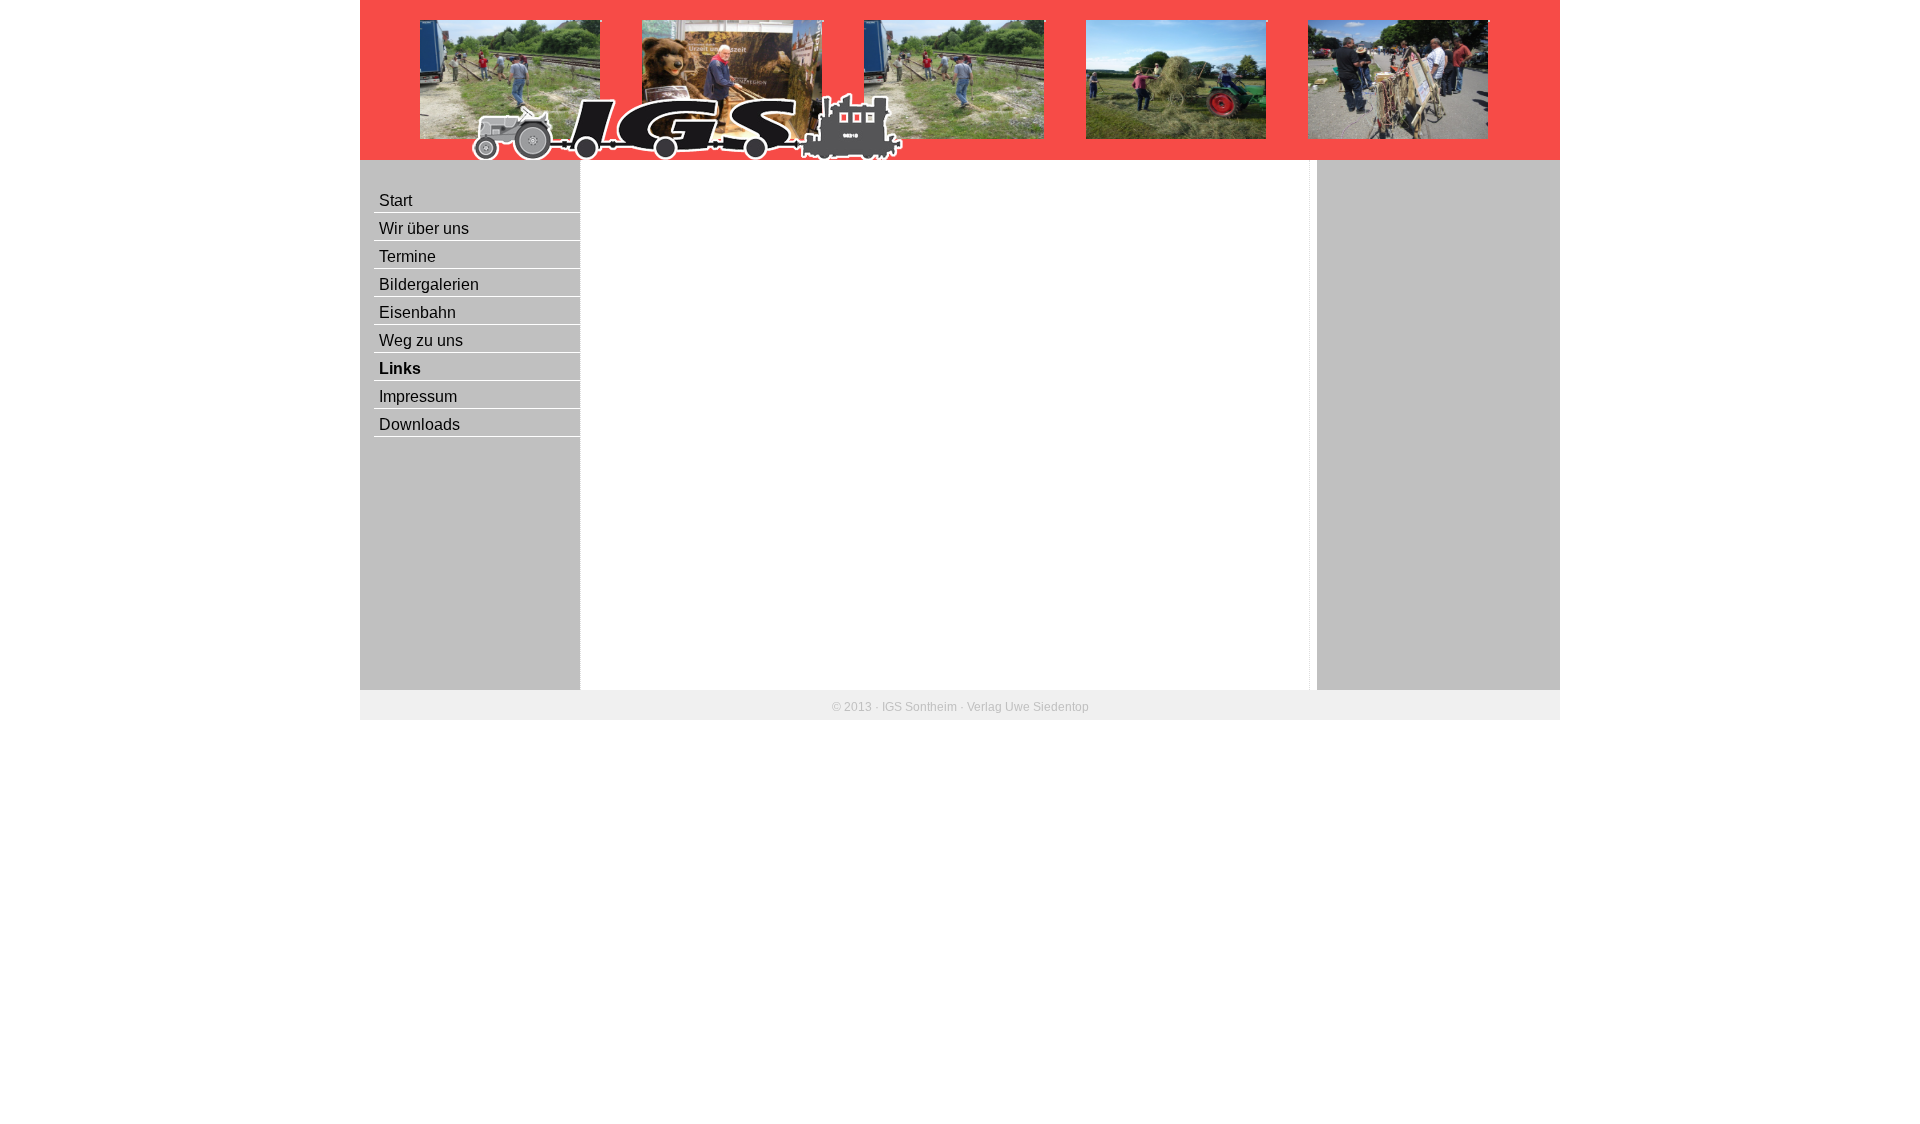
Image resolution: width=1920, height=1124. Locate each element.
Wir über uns (424, 228)
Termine (407, 256)
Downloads (419, 424)
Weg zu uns (421, 340)
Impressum (418, 396)
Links (400, 368)
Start (395, 200)
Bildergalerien (429, 284)
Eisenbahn (417, 312)
